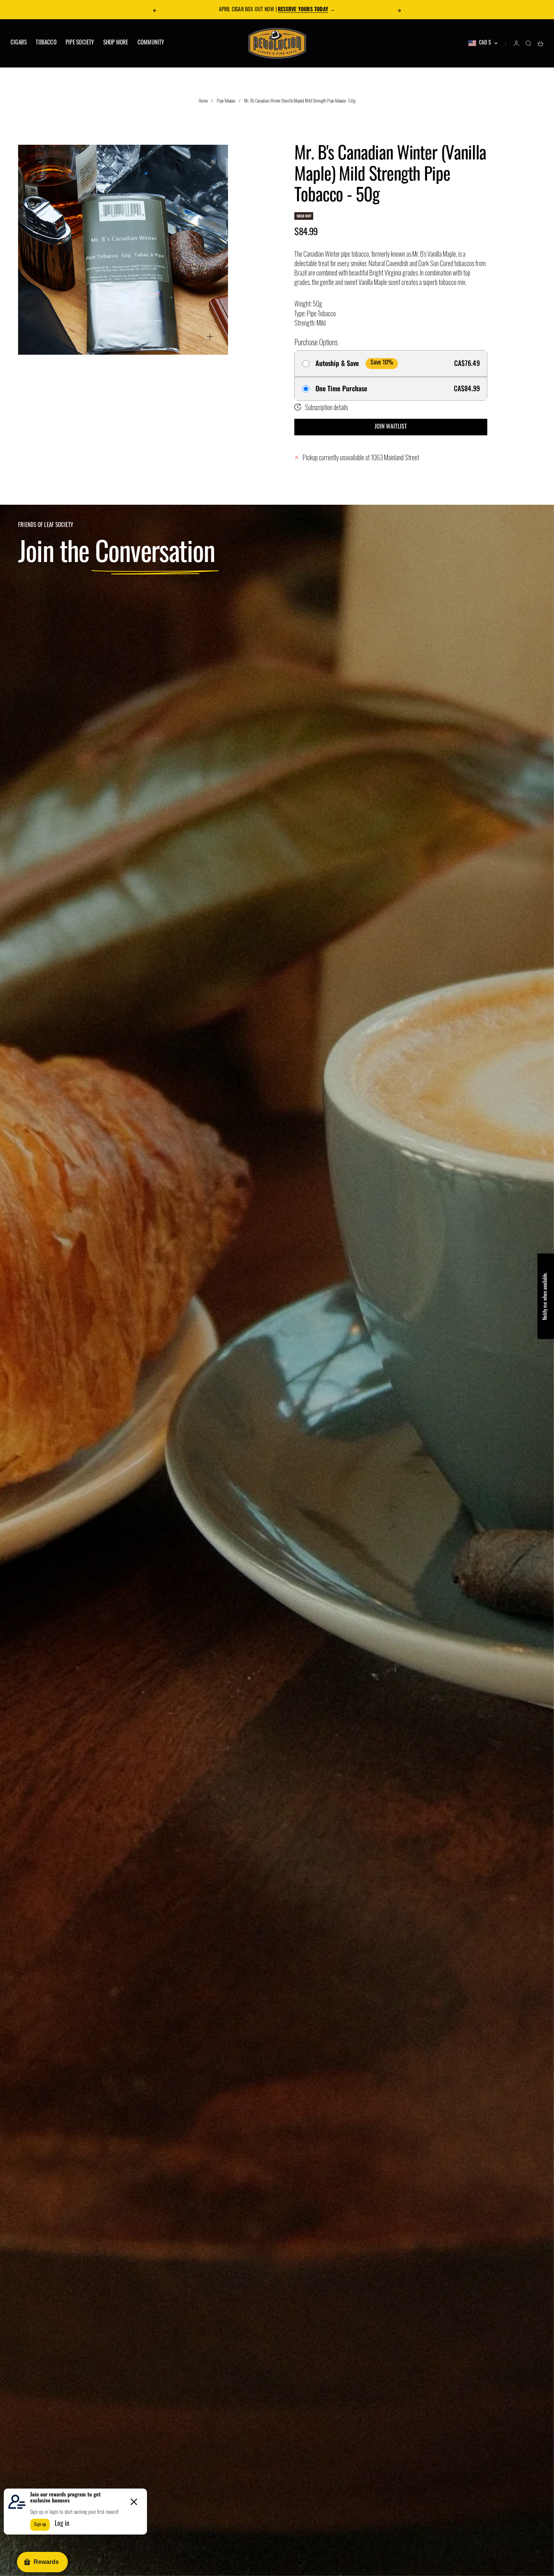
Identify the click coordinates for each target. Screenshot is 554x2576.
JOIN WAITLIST (391, 427)
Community (151, 43)
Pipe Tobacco (226, 100)
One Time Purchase (341, 389)
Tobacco (46, 43)
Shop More (116, 43)
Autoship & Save (337, 363)
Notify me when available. (546, 1296)
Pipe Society (80, 43)
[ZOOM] (210, 337)
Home (203, 100)
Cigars (19, 43)
